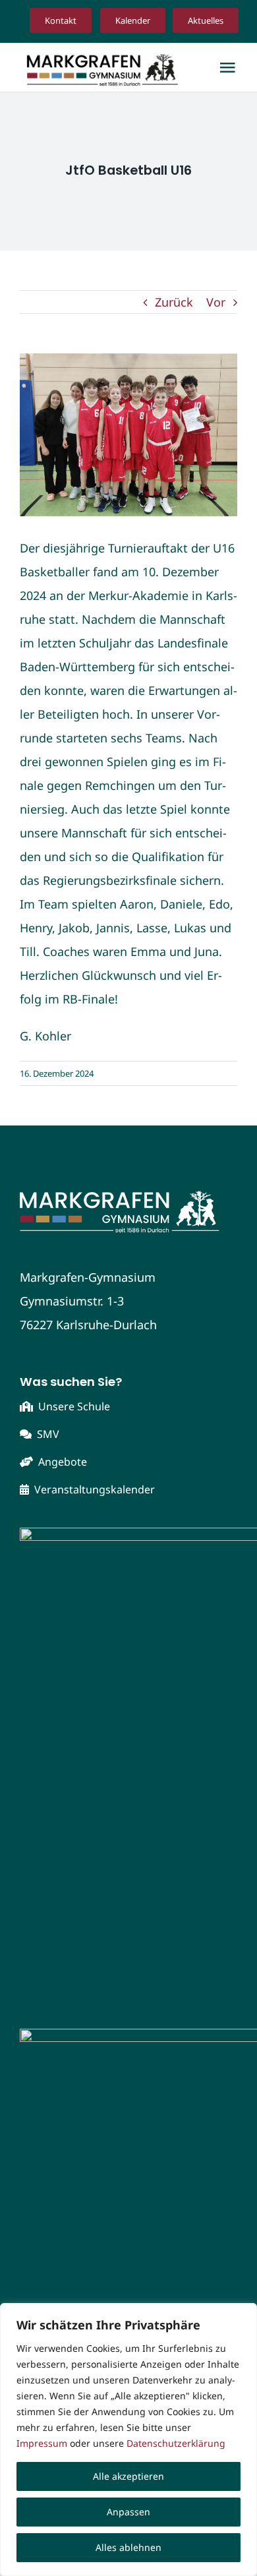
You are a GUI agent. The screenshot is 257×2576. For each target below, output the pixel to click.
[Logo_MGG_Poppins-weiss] (128, 1191)
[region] (128, 2440)
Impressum (42, 2443)
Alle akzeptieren (128, 2476)
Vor (216, 302)
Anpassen (128, 2512)
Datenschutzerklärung (176, 2443)
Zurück (174, 302)
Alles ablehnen (128, 2547)
